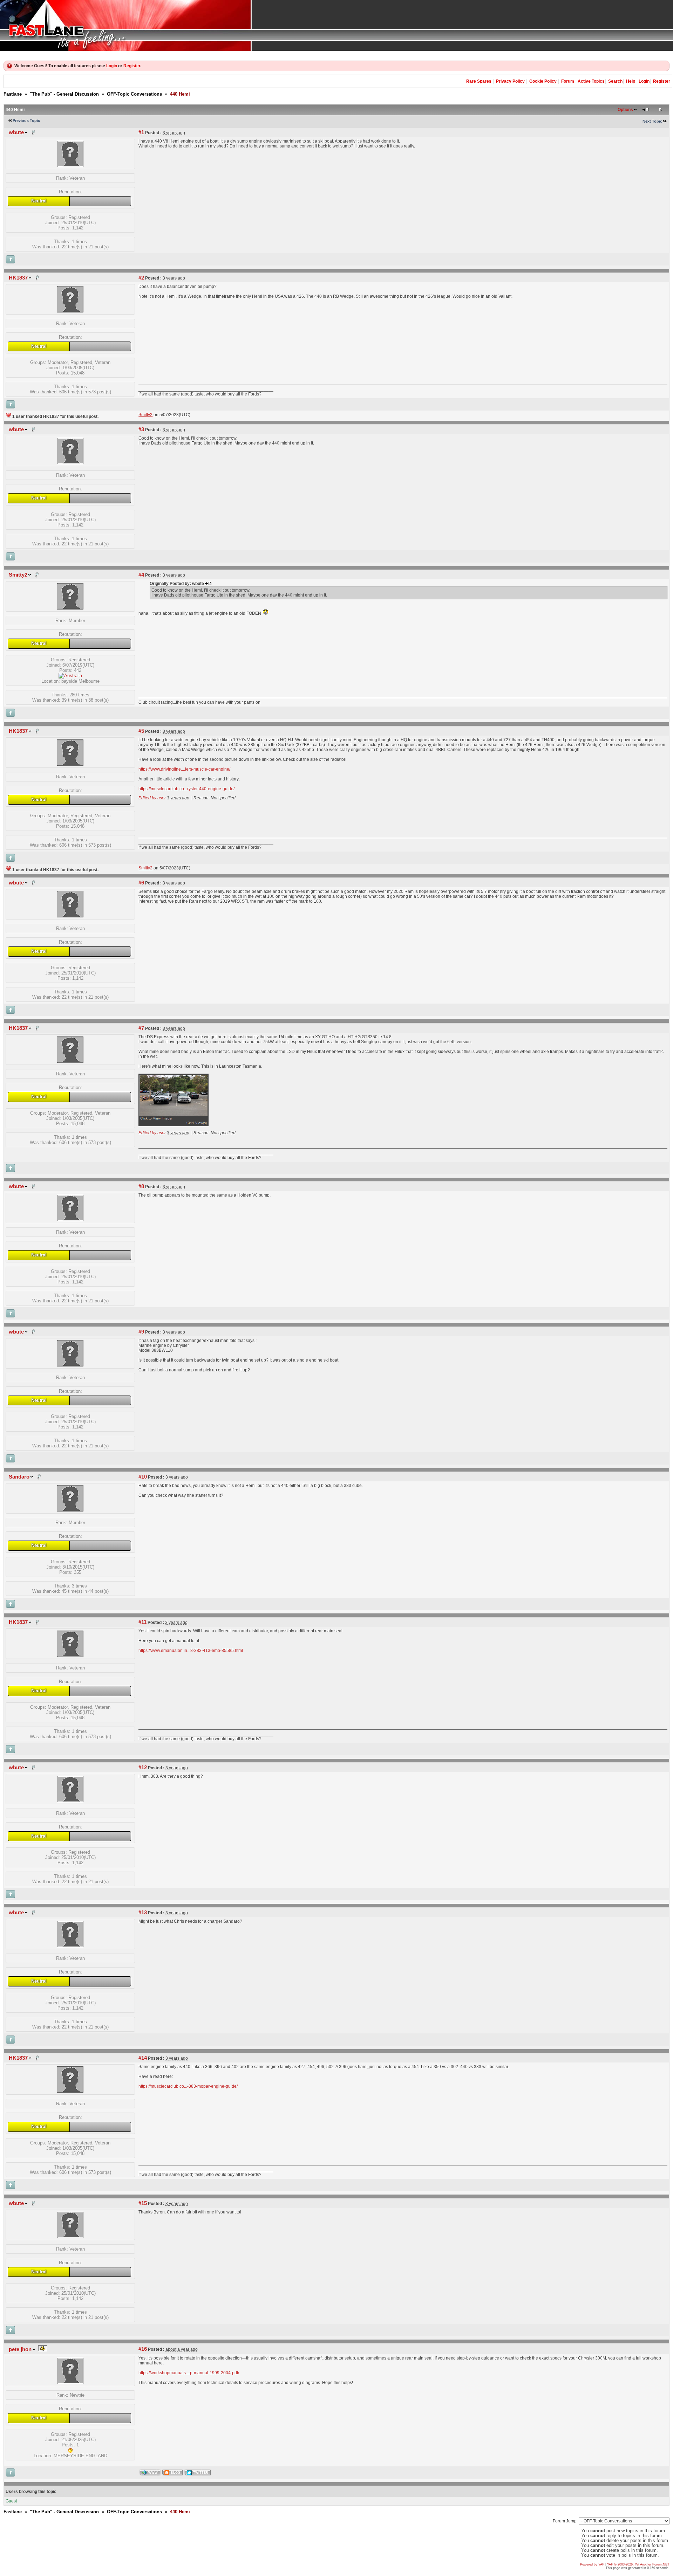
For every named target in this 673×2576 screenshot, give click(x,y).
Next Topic (652, 121)
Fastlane (13, 94)
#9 (141, 1332)
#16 (143, 2349)
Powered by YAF (592, 2564)
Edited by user (152, 798)
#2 (141, 278)
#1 (141, 132)
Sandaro (19, 1477)
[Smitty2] (70, 608)
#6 (141, 883)
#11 (142, 1622)
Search (615, 81)
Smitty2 (18, 575)
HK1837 (18, 278)
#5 (141, 731)
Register (132, 66)
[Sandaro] (70, 1510)
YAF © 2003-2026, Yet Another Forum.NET (638, 2564)
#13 (143, 1913)
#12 (143, 1768)
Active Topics (591, 81)
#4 (141, 575)
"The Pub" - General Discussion (64, 94)
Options (625, 110)
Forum (568, 81)
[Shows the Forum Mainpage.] (336, 25)
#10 (143, 1477)
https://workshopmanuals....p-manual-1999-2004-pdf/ (189, 2373)
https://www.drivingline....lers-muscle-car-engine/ (184, 769)
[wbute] (70, 166)
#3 (141, 429)
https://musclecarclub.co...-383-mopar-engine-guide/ (188, 2086)
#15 (143, 2203)
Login (112, 66)
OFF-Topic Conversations (134, 94)
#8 (141, 1186)
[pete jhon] (70, 2382)
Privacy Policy (510, 81)
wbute (16, 132)
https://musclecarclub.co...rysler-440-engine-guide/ (186, 789)
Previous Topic (26, 120)
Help (631, 81)
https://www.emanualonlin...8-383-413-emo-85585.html (191, 1651)
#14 (143, 2058)
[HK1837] (70, 311)
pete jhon (20, 2349)
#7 (141, 1028)
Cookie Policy (543, 81)
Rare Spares (479, 81)
